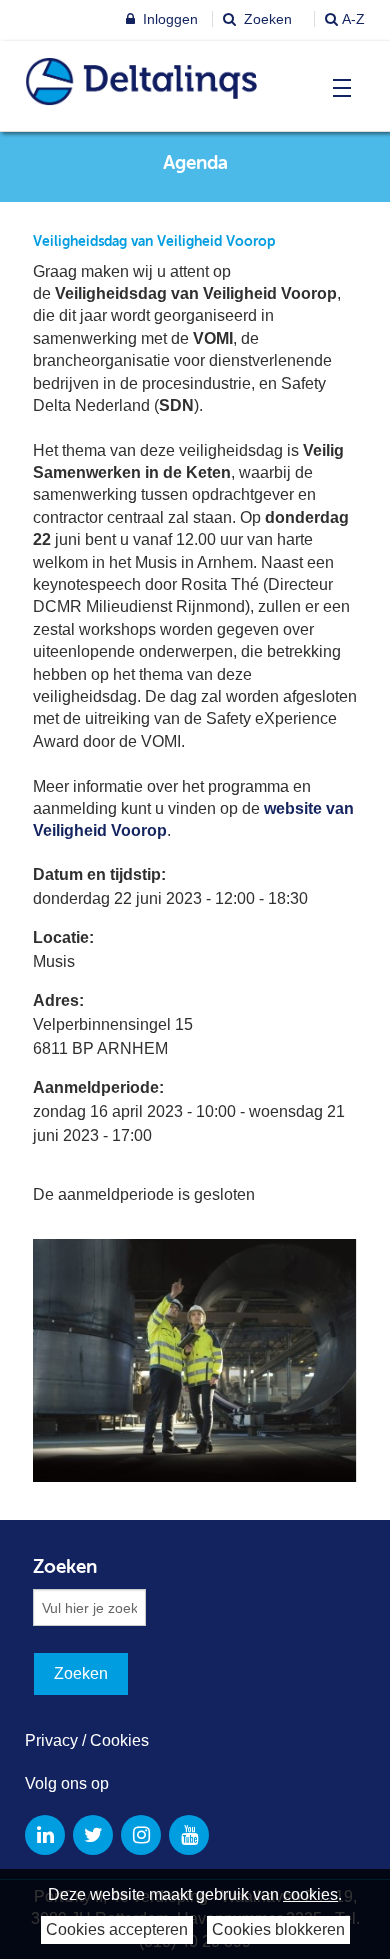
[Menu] (337, 88)
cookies (310, 1894)
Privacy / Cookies (87, 1740)
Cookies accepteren (117, 1929)
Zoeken (266, 19)
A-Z (353, 19)
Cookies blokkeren (278, 1929)
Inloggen (168, 19)
